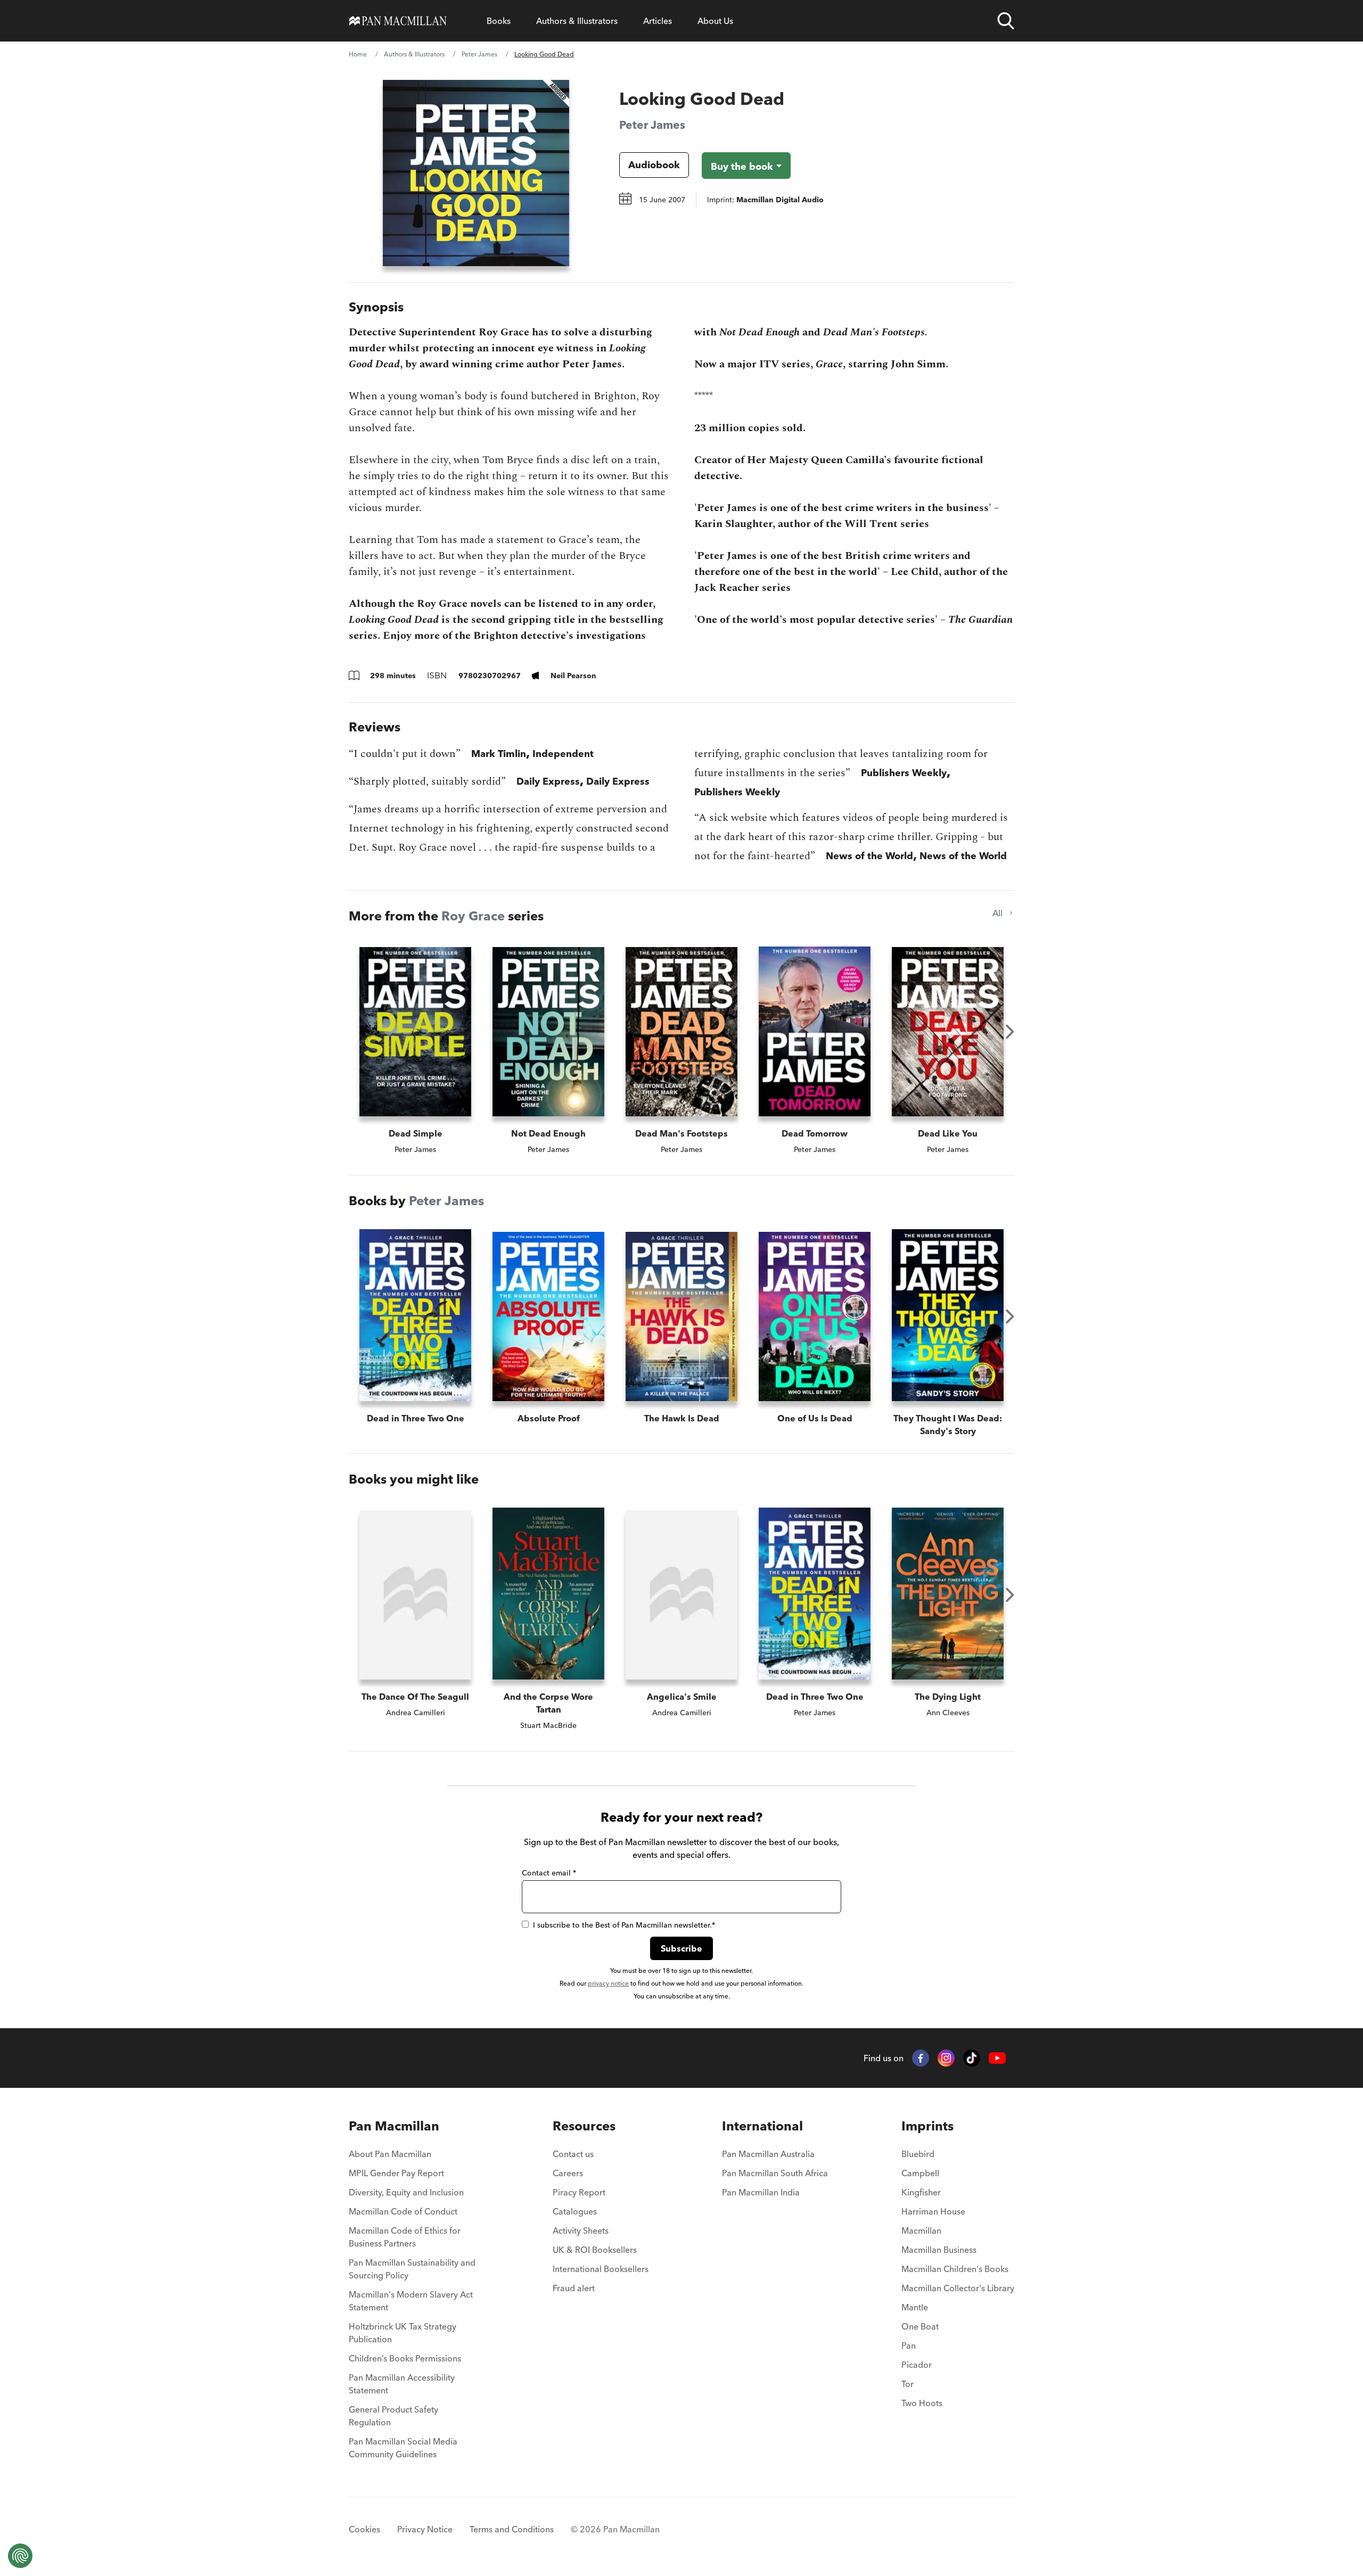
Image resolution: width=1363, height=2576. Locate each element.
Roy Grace (473, 916)
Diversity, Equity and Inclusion (406, 2192)
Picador (917, 2365)
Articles (658, 21)
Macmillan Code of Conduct (403, 2211)
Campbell (920, 2173)
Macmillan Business (939, 2250)
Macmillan (921, 2231)
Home (358, 54)
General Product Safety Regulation (393, 2416)
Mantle (915, 2307)
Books (499, 21)
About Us (715, 21)
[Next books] (1010, 1032)
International (762, 2126)
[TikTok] (972, 2058)
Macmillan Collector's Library (958, 2288)
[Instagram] (946, 2058)
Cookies (364, 2529)
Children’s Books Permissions (405, 2358)
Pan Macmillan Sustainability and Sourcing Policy (412, 2269)
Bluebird (918, 2154)
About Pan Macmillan (390, 2154)
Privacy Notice (425, 2529)
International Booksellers (601, 2269)
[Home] (398, 21)
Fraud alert (574, 2288)
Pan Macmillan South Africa (775, 2173)
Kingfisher (921, 2192)
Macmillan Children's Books (955, 2269)
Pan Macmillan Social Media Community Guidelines (403, 2448)
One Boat (920, 2326)
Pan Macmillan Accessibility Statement (402, 2384)
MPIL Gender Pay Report (396, 2173)
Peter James (479, 54)
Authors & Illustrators (577, 21)
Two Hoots (922, 2403)
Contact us (573, 2154)
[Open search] (1006, 21)
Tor (908, 2384)
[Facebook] (921, 2058)
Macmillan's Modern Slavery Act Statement (411, 2301)
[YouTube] (997, 2058)
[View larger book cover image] (476, 173)
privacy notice (608, 1983)
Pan (909, 2345)
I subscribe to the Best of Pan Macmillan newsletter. (624, 1925)
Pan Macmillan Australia (768, 2154)
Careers (568, 2173)
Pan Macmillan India (761, 2192)
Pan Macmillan (394, 2126)
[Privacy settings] (20, 2556)
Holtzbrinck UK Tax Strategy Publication (403, 2333)
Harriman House (933, 2211)
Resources (584, 2126)
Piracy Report (579, 2192)
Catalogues (575, 2211)
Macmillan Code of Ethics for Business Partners (405, 2237)
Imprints (927, 2126)
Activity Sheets (581, 2231)
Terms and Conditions (512, 2529)
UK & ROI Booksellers (595, 2250)
